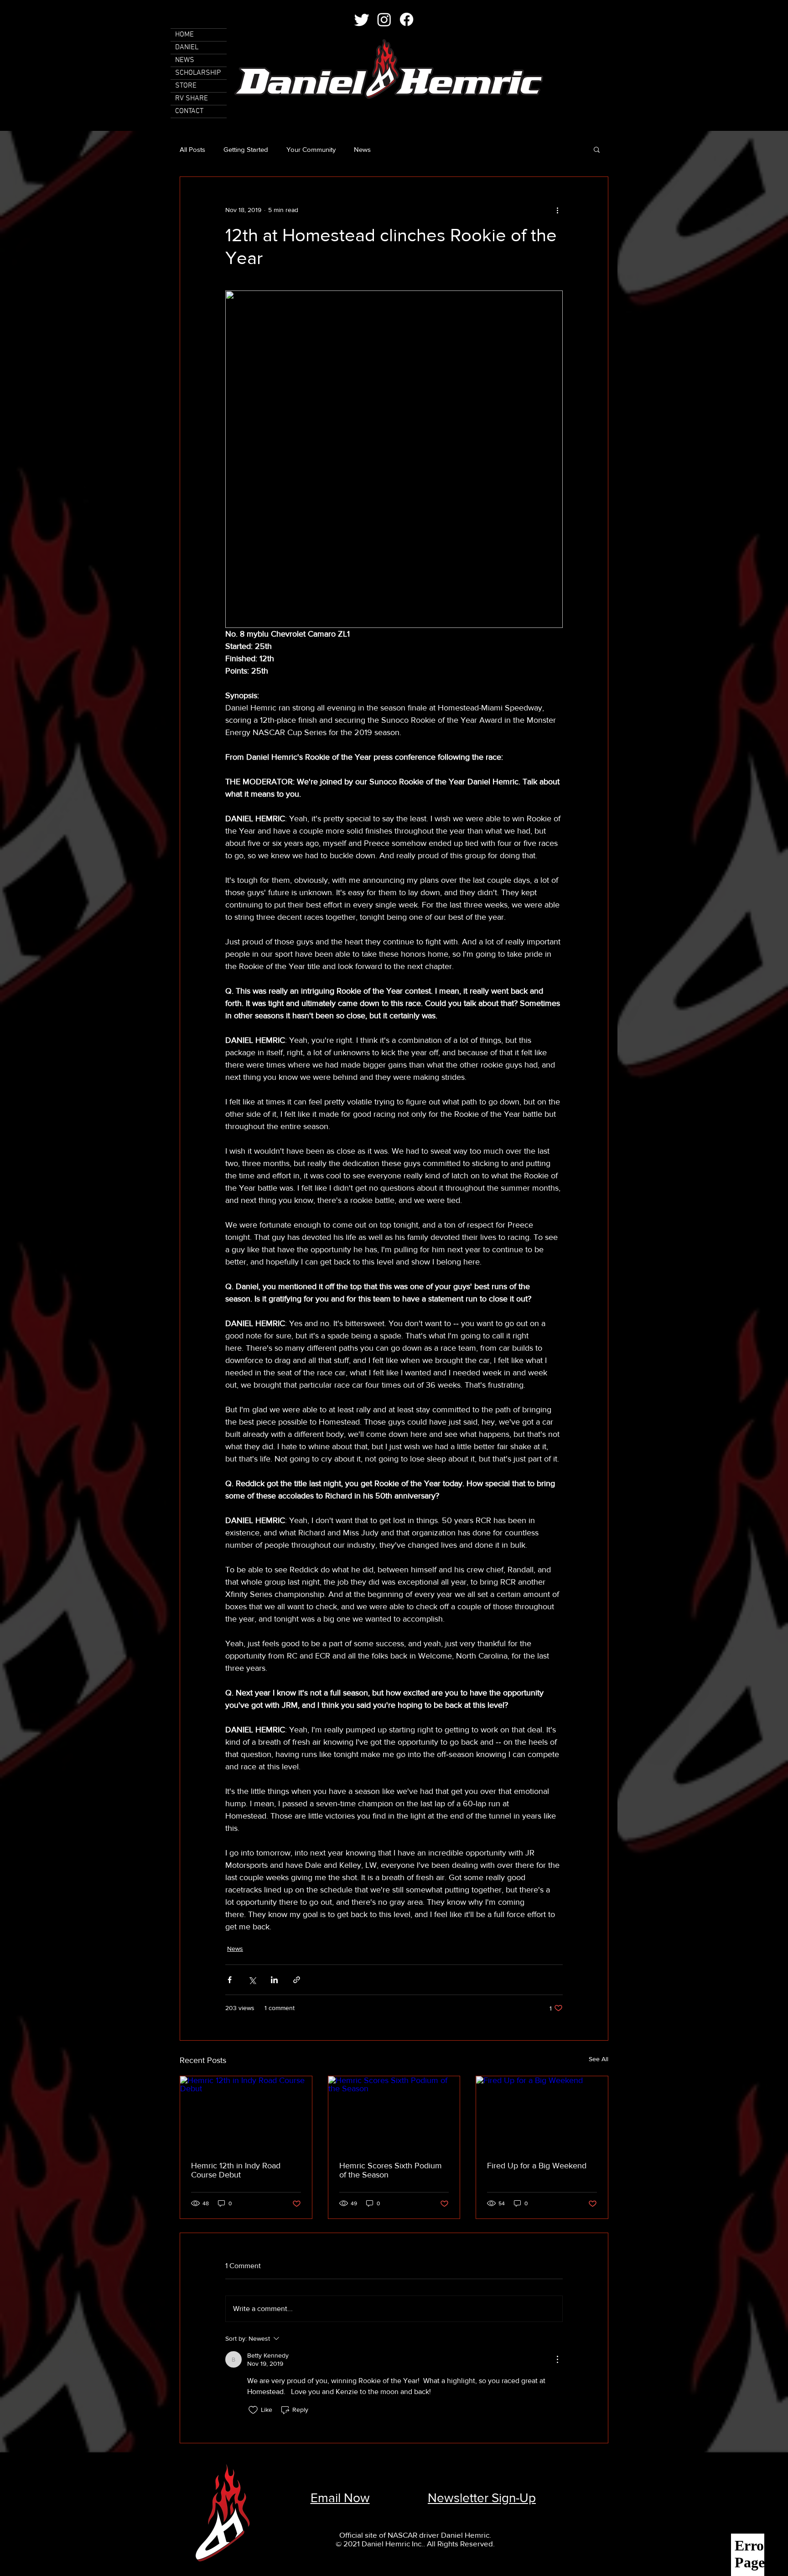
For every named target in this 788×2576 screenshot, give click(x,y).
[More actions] (557, 210)
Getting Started (246, 149)
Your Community (311, 149)
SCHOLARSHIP (198, 73)
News (362, 149)
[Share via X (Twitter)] (252, 1980)
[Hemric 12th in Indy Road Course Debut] (246, 2113)
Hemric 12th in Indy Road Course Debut (236, 2170)
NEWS (185, 60)
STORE (186, 86)
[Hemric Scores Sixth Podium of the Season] (394, 2113)
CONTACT (189, 111)
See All (599, 2059)
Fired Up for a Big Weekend (537, 2166)
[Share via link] (297, 1980)
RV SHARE (192, 98)
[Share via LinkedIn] (274, 1980)
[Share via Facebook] (230, 1980)
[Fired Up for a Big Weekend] (542, 2113)
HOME (184, 35)
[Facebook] (407, 19)
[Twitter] (362, 19)
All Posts (192, 149)
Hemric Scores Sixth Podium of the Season (391, 2170)
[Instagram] (384, 19)
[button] (597, 149)
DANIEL (187, 47)
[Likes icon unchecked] (253, 2410)
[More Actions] (557, 2359)
